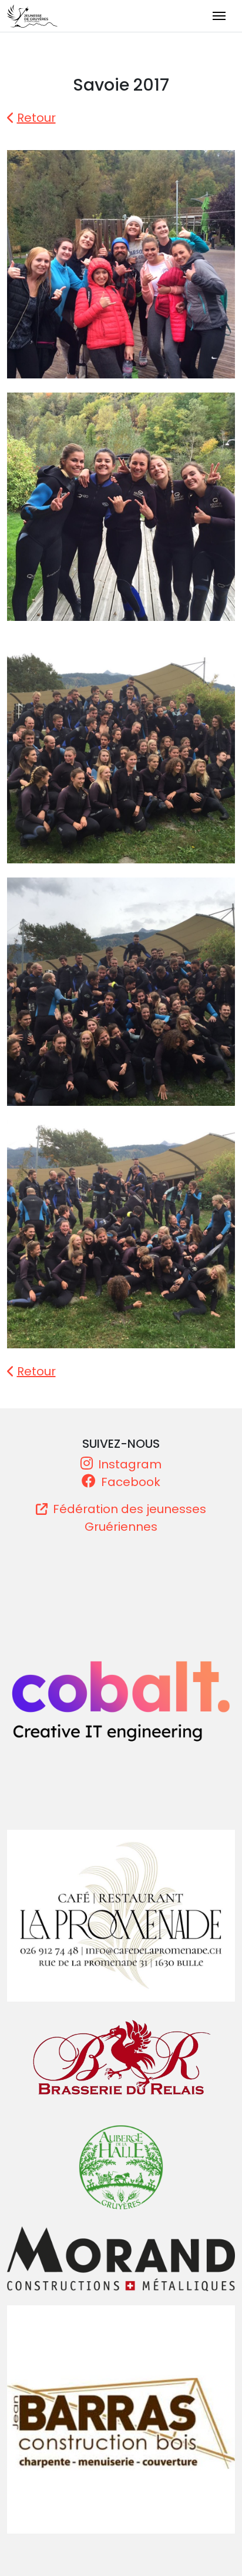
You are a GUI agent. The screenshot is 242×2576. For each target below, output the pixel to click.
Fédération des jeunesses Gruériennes (128, 1518)
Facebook (129, 1482)
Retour (36, 118)
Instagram (128, 1464)
